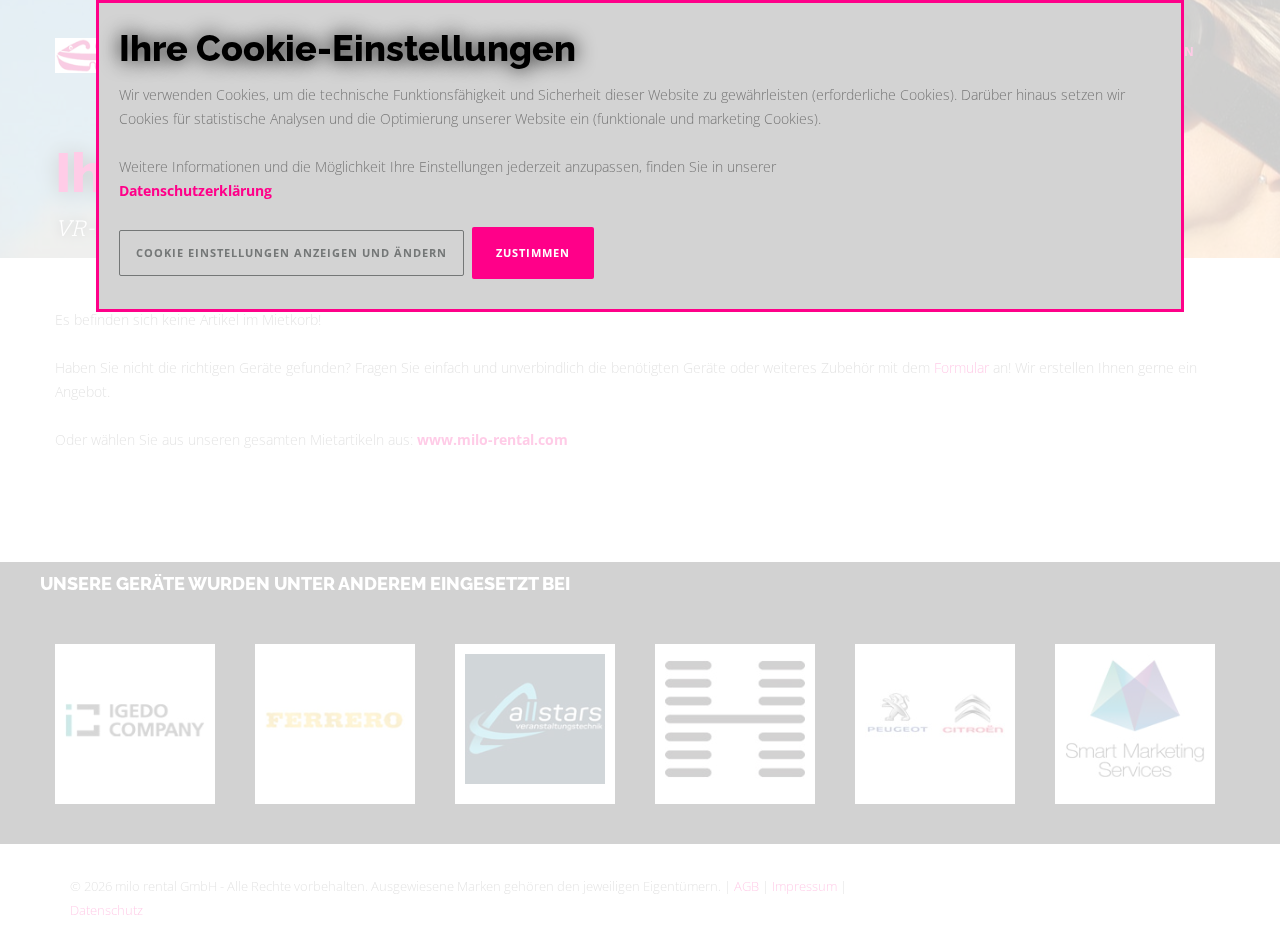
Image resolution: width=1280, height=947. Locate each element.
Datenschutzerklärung (195, 191)
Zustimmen (533, 252)
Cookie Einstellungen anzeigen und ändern (291, 252)
